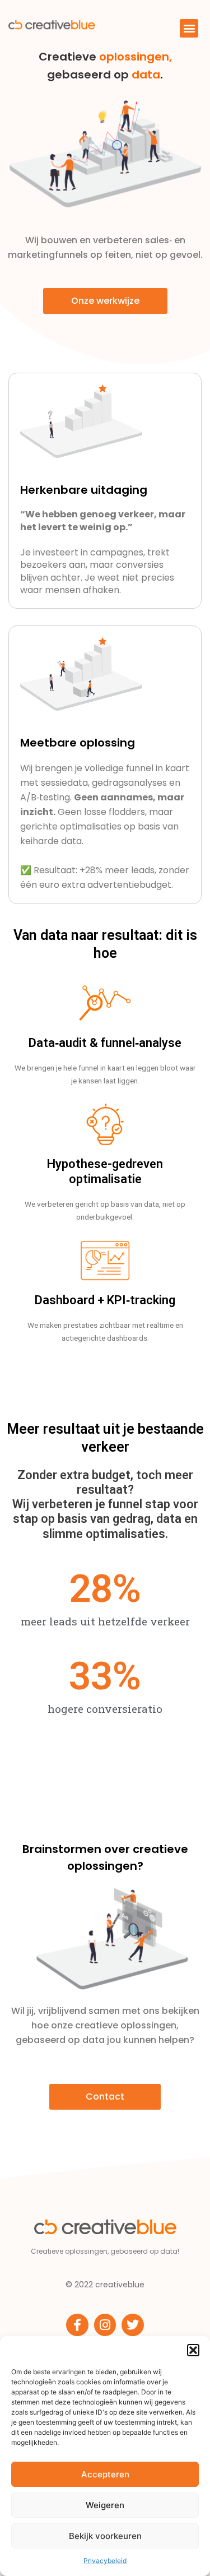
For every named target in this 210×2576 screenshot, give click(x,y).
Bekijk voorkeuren (105, 2536)
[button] (193, 2350)
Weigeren (105, 2505)
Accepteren (105, 2474)
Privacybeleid (105, 2561)
